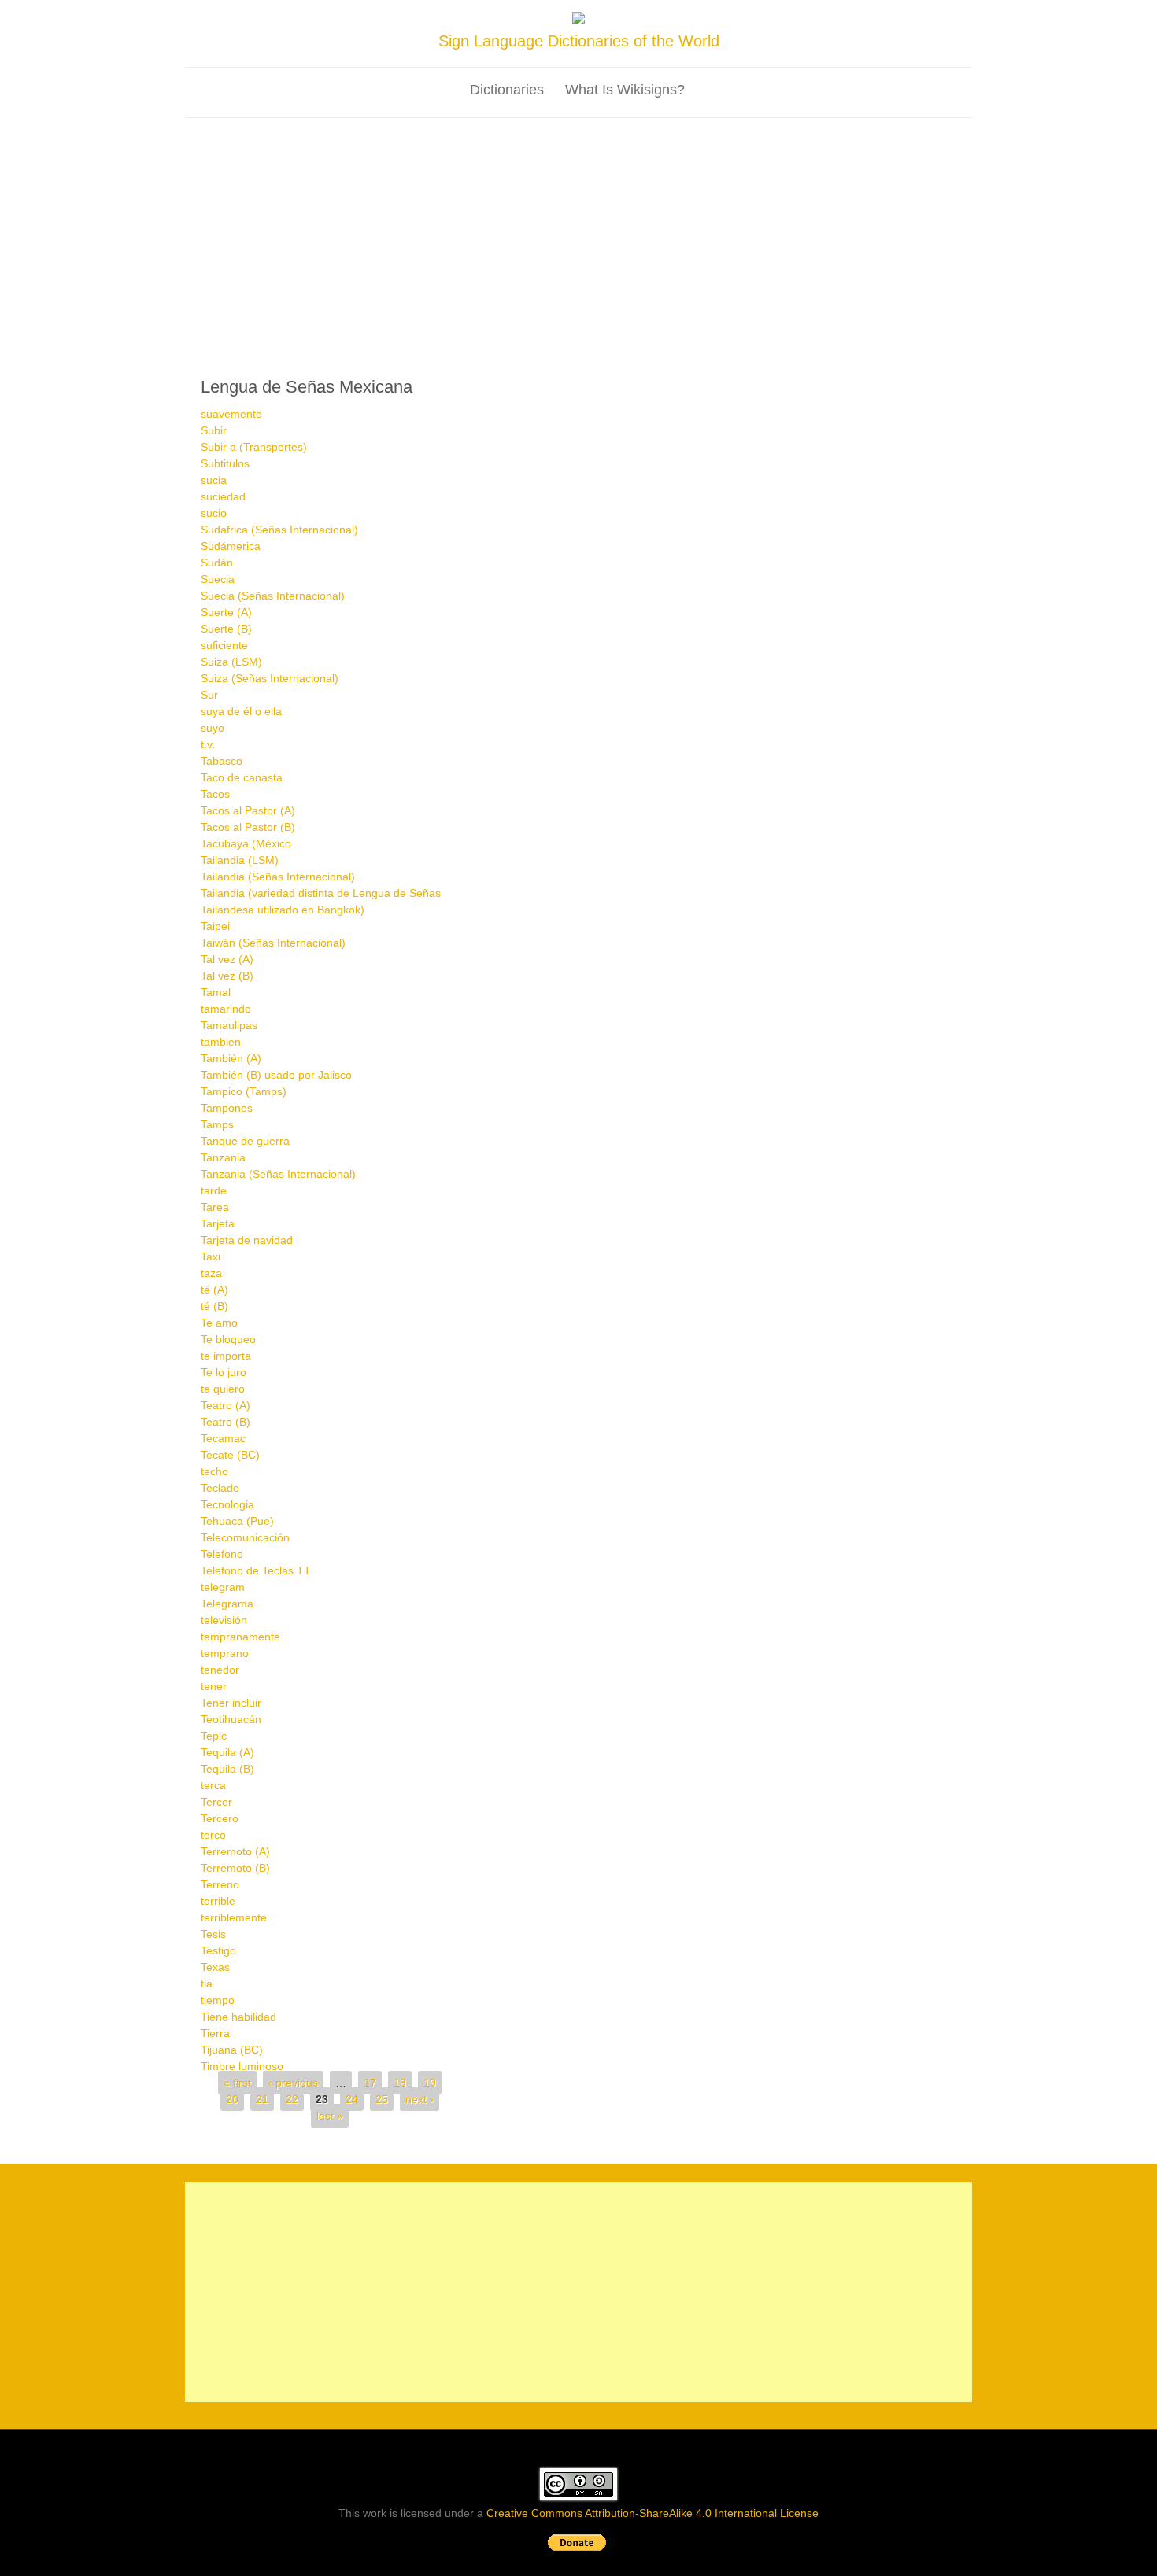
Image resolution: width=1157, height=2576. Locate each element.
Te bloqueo (228, 1339)
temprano (225, 1653)
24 (352, 2099)
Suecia (218, 579)
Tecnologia (227, 1504)
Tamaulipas (229, 1025)
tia (207, 1984)
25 (382, 2099)
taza (211, 1273)
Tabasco (222, 761)
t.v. (208, 744)
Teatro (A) (225, 1405)
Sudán (217, 563)
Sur (209, 695)
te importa (226, 1356)
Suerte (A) (226, 612)
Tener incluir (231, 1703)
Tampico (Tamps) (244, 1091)
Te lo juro (224, 1372)
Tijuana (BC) (232, 2050)
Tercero (220, 1818)
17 (370, 2083)
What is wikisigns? (625, 90)
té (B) (214, 1306)
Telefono (222, 1554)
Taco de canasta (242, 777)
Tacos (215, 794)
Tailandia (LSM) (240, 860)
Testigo (218, 1950)
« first (237, 2083)
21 (262, 2099)
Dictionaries (507, 90)
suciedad (223, 496)
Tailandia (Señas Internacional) (278, 877)
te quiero (223, 1389)
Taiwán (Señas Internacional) (273, 943)
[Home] (578, 20)
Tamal (216, 992)
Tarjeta (218, 1223)
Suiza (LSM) (231, 662)
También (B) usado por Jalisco (276, 1075)
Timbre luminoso (242, 2066)
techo (214, 1471)
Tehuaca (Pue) (237, 1521)
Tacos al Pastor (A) (248, 810)
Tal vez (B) (227, 976)
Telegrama (227, 1604)
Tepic (214, 1736)
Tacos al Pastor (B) (248, 827)
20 (232, 2099)
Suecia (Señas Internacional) (273, 596)
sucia (214, 480)
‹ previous (293, 2083)
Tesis (213, 1934)
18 (400, 2083)
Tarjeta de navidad (247, 1240)
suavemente (231, 414)
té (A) (214, 1290)
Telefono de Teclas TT (256, 1570)
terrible (218, 1901)
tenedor (220, 1670)
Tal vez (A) (227, 959)
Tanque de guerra (245, 1141)
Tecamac (223, 1438)
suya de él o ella (241, 711)
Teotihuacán (231, 1719)
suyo (213, 728)
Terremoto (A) (235, 1851)
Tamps (217, 1124)
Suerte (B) (226, 629)
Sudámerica (231, 546)
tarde (214, 1190)
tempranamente (240, 1637)
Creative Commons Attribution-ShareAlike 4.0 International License (652, 2513)
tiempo (218, 2000)
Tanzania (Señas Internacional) (278, 1174)
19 (430, 2083)
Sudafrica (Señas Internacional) (279, 530)
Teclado (220, 1488)
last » (330, 2116)
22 (292, 2099)
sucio (214, 513)
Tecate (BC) (230, 1455)
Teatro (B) (225, 1422)
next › (420, 2099)
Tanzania (223, 1157)
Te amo (219, 1323)
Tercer (216, 1802)
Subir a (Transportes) (254, 447)
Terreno (220, 1884)
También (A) (231, 1058)
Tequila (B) (227, 1769)
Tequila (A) (227, 1752)
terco (213, 1835)
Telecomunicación (245, 1537)
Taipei (215, 926)
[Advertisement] (578, 236)
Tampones (227, 1108)
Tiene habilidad (238, 2017)
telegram (223, 1587)
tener (214, 1686)
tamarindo (226, 1009)
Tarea (215, 1207)
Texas (215, 1967)
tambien (221, 1042)
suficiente (224, 645)
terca (213, 1785)
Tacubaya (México (246, 843)
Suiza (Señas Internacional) (270, 678)
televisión (224, 1620)
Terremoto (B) (235, 1868)
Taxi (211, 1257)
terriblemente (234, 1917)
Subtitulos (225, 463)
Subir (214, 430)
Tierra (215, 2033)
